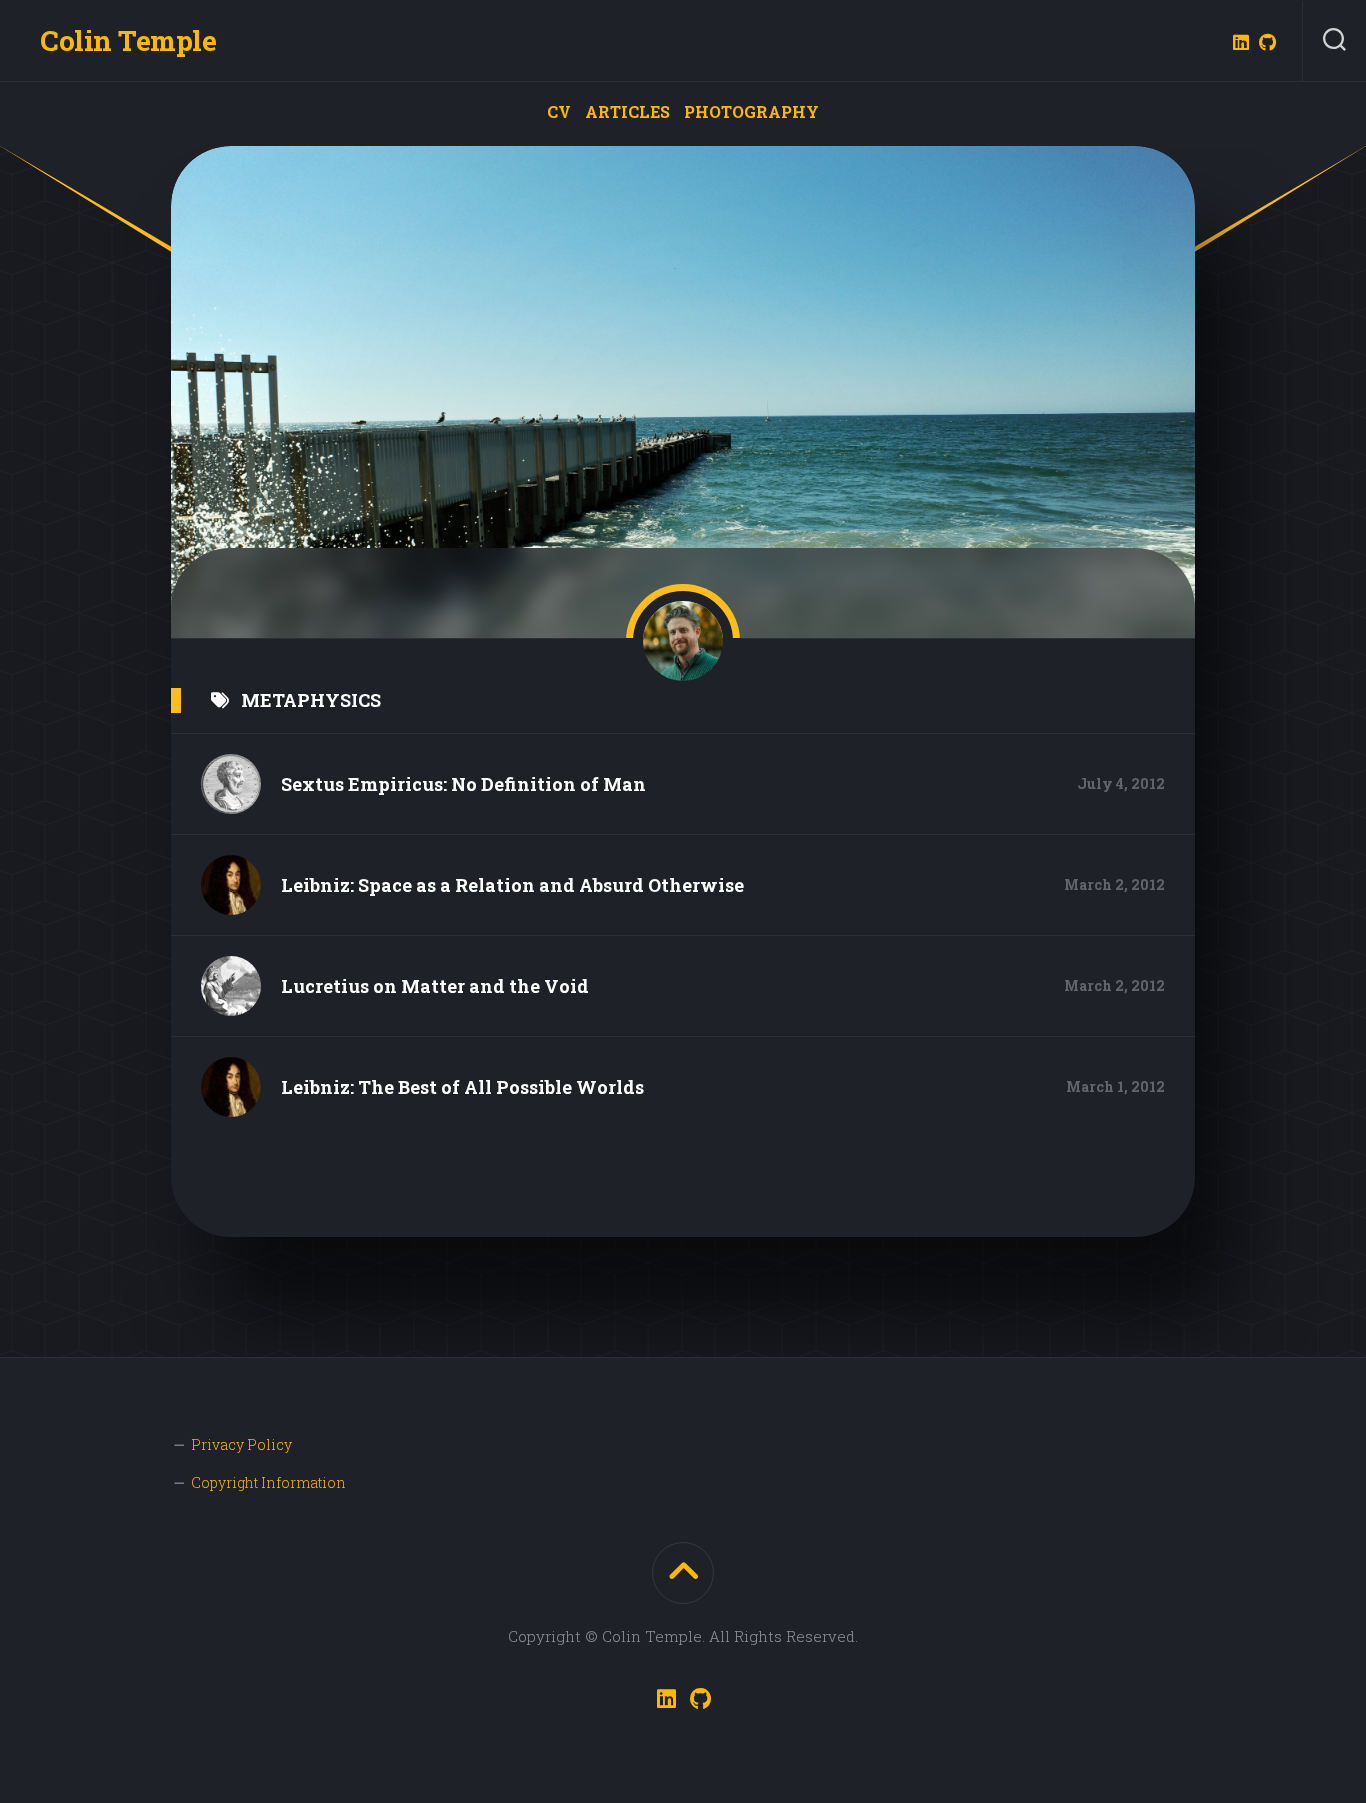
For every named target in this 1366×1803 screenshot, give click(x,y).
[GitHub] (1267, 42)
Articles (627, 112)
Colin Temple (128, 40)
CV (559, 112)
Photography (751, 112)
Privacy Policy (241, 1444)
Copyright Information (268, 1482)
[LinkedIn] (1241, 42)
